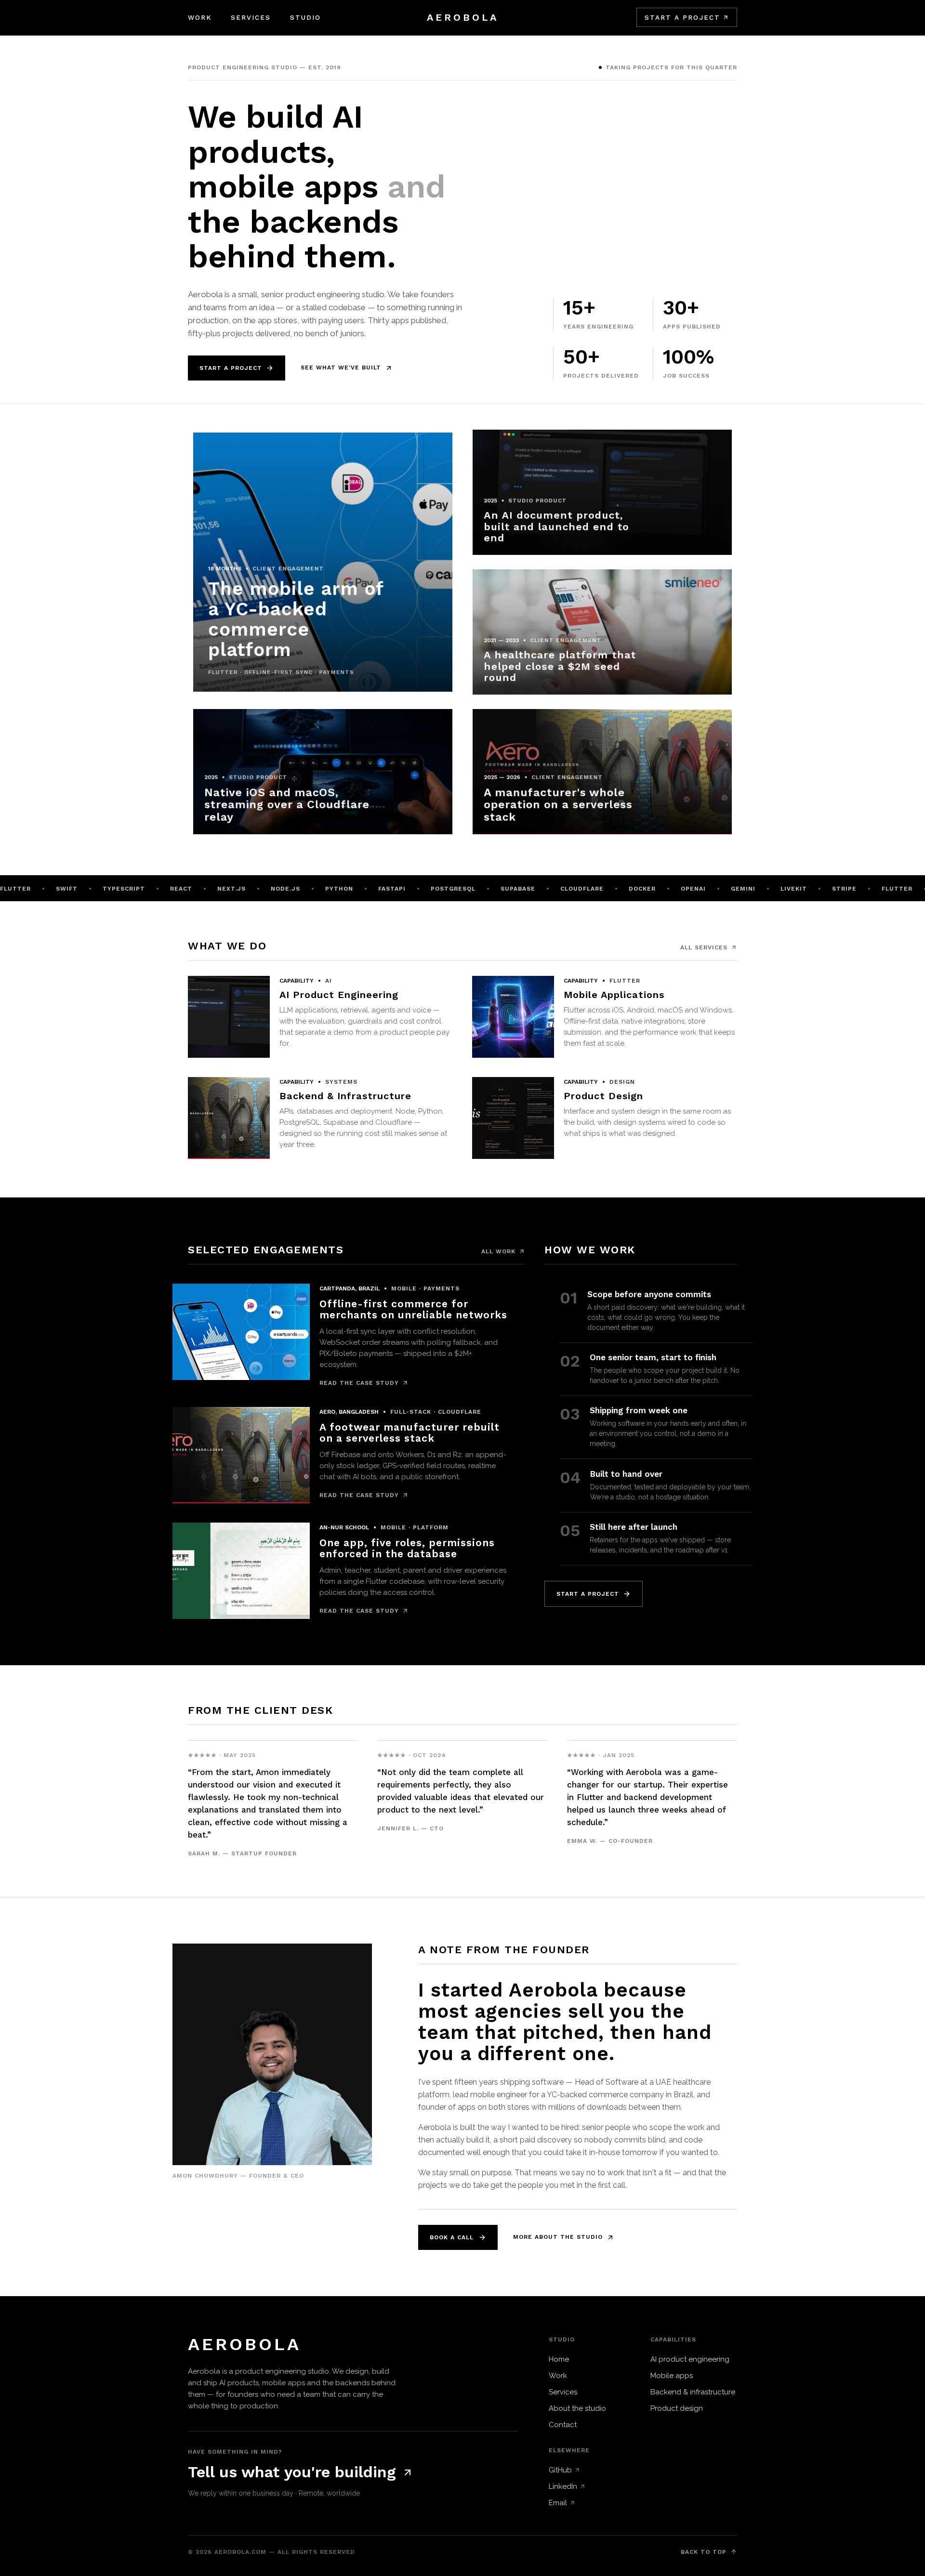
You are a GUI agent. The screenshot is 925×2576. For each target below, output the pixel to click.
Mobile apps (672, 2376)
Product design (677, 2408)
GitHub (560, 2470)
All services (704, 947)
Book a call (452, 2237)
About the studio (577, 2408)
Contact (563, 2425)
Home (559, 2359)
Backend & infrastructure (693, 2392)
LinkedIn (563, 2486)
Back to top (704, 2552)
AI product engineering (690, 2359)
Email (558, 2503)
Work (200, 17)
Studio (305, 17)
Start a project (682, 17)
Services (251, 17)
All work (498, 1251)
